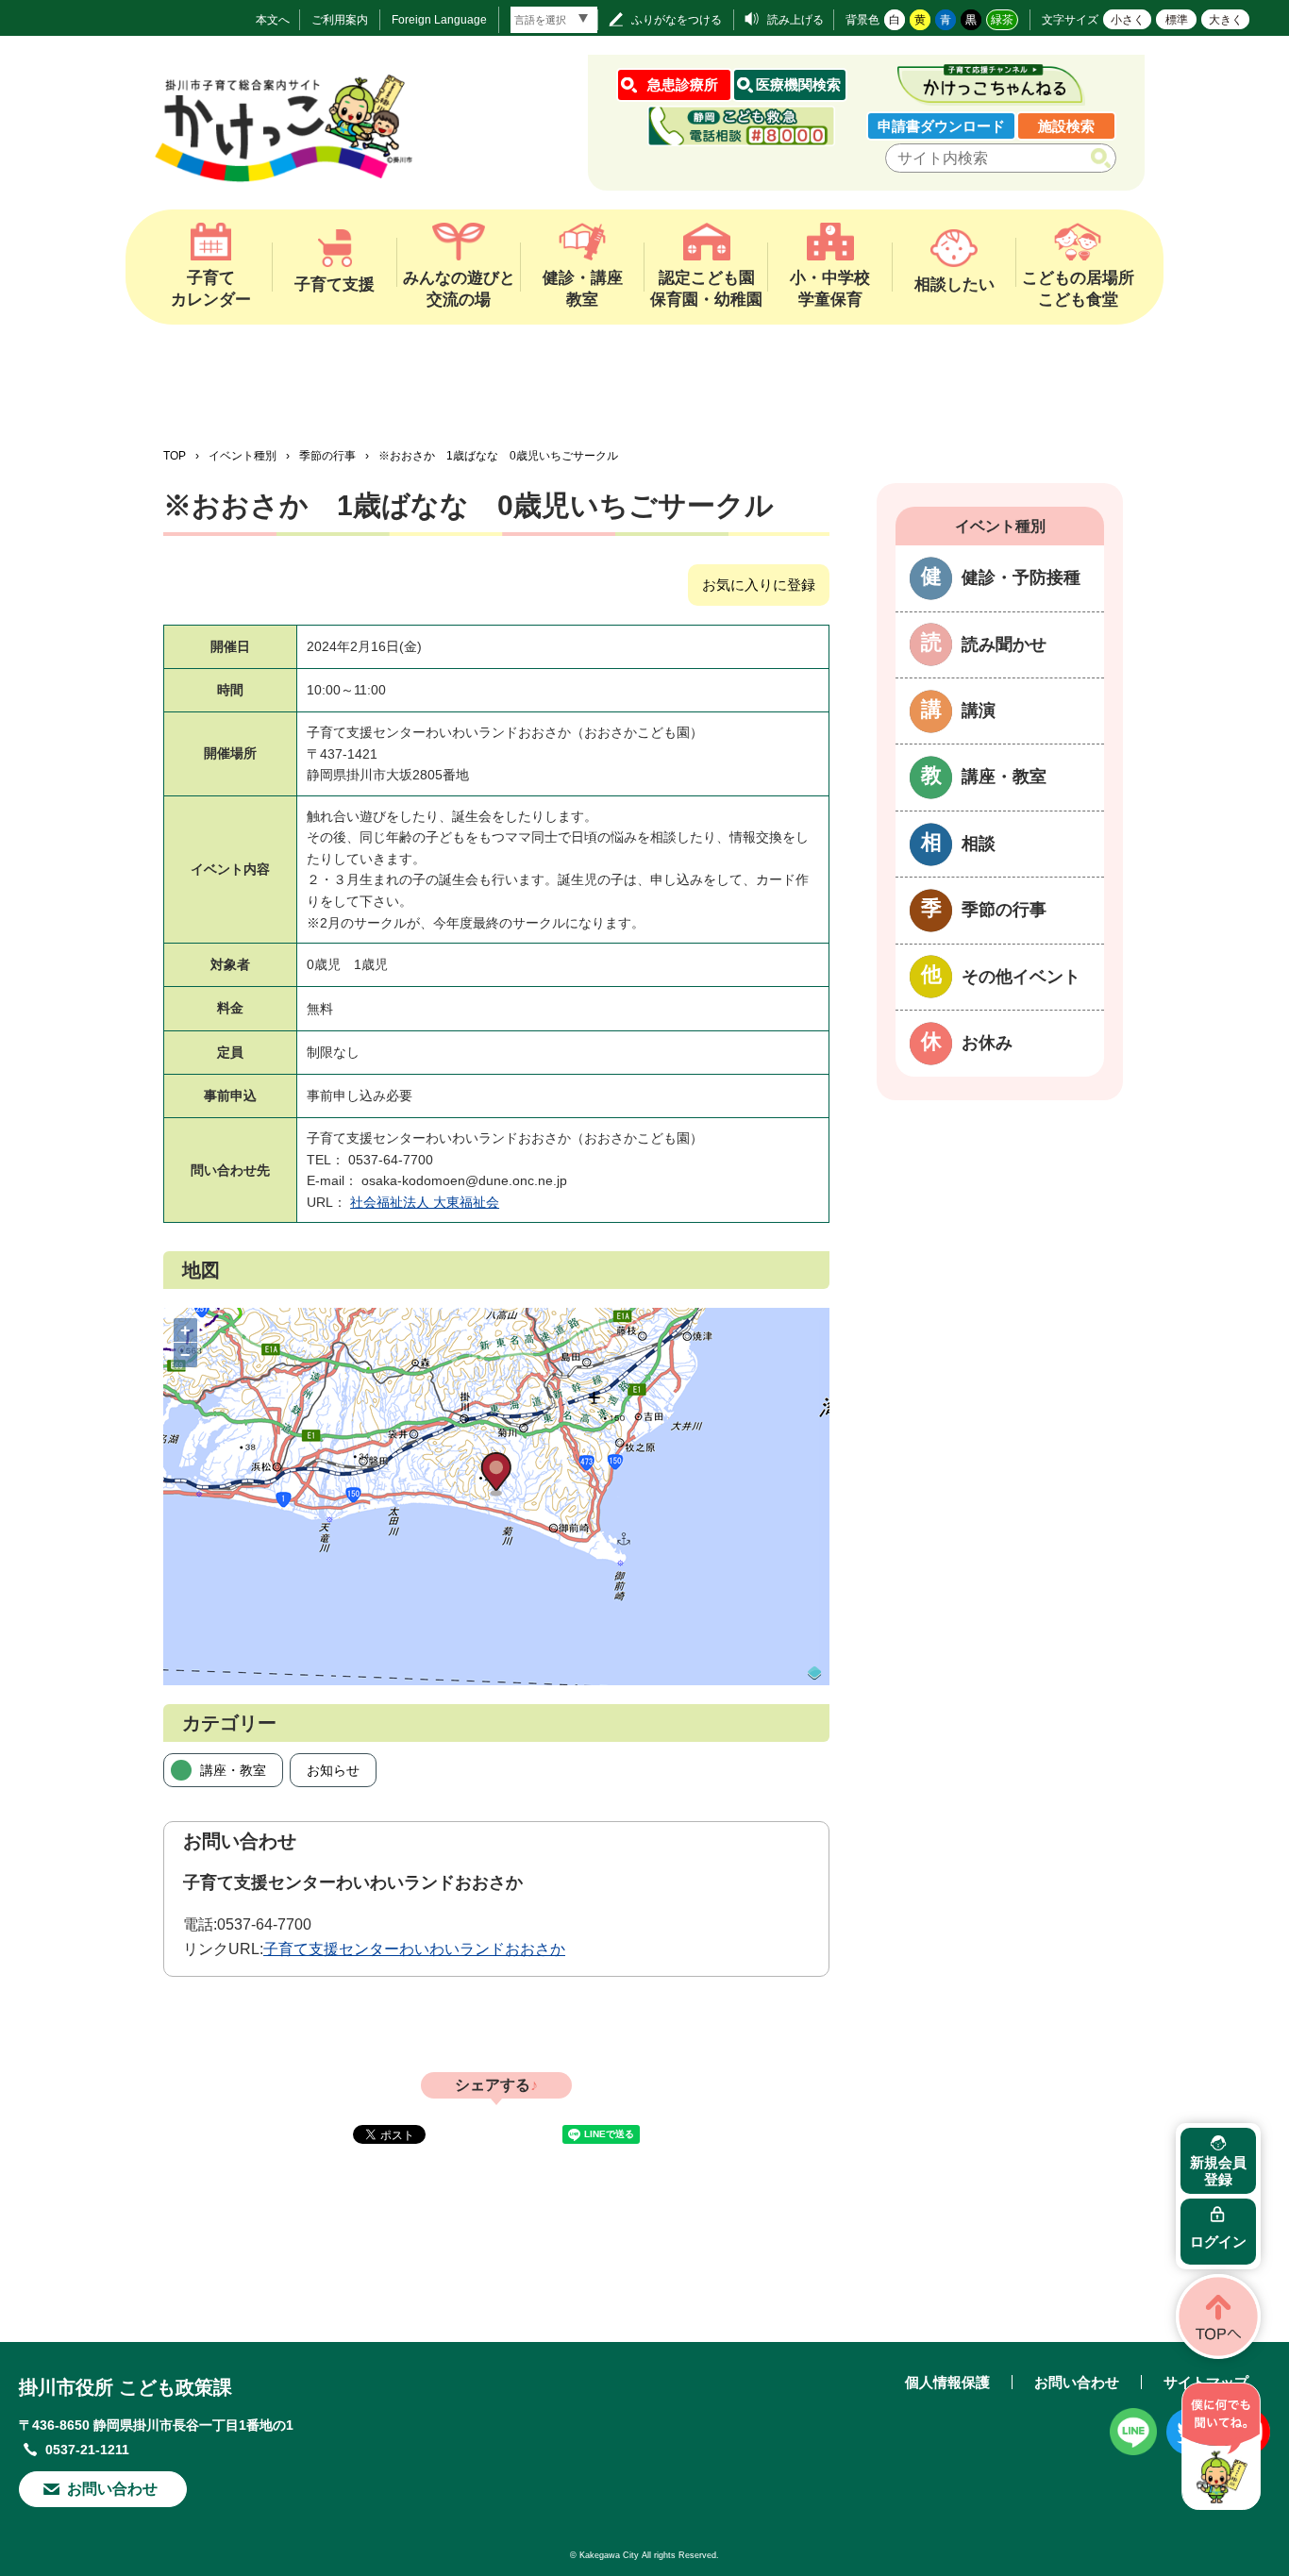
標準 (1177, 20)
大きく (1226, 20)
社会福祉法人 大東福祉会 (425, 1202)
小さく (1128, 20)
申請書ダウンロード (941, 126)
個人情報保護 (947, 2382)
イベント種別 (243, 456)
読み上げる (795, 20)
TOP (175, 456)
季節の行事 (327, 456)
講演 (979, 711)
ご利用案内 (340, 20)
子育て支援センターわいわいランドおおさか (414, 1949)
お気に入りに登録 (759, 585)
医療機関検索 (798, 84)
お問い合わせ (112, 2489)
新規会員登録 (1218, 2171)
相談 (979, 844)
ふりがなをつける (677, 20)
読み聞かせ (1004, 644)
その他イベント (1021, 977)
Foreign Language (439, 20)
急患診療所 (683, 84)
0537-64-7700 (264, 1924)
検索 (1105, 159)
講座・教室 (233, 1770)
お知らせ (333, 1770)
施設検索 (1066, 126)
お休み (987, 1043)
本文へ (273, 20)
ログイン (1218, 2241)
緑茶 (1002, 20)
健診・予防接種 (1021, 577)
